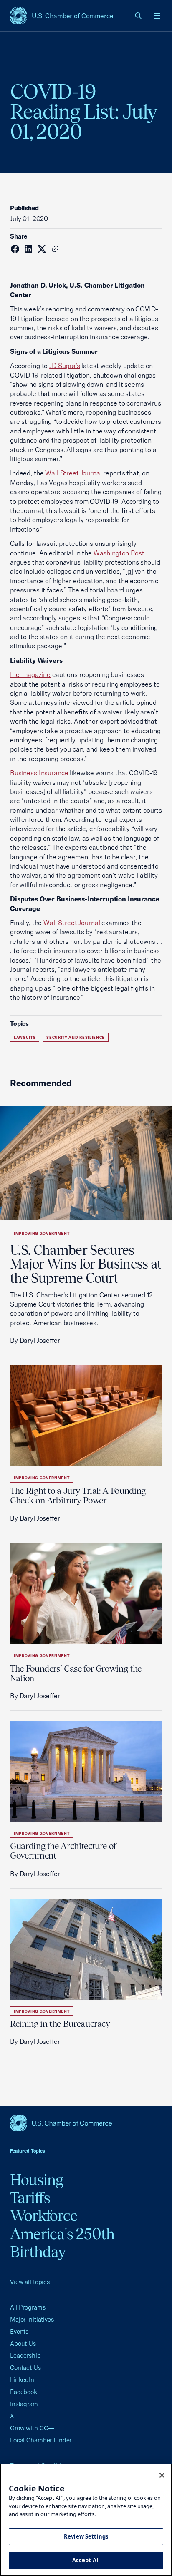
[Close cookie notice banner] (162, 2475)
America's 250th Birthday (62, 2243)
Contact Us (25, 2368)
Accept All (86, 2560)
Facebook (24, 2392)
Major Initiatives (32, 2319)
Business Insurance (39, 773)
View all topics (30, 2282)
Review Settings (86, 2536)
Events (19, 2331)
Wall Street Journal (73, 473)
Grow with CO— (32, 2428)
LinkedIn (22, 2380)
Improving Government (42, 1233)
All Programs (28, 2307)
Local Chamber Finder (41, 2440)
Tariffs (30, 2198)
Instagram (24, 2404)
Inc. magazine (30, 674)
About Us (23, 2343)
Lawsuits (25, 1037)
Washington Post (119, 553)
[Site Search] (139, 16)
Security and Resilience (76, 1037)
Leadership (25, 2356)
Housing (37, 2180)
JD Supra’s (65, 366)
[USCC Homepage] (86, 2123)
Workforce (44, 2215)
